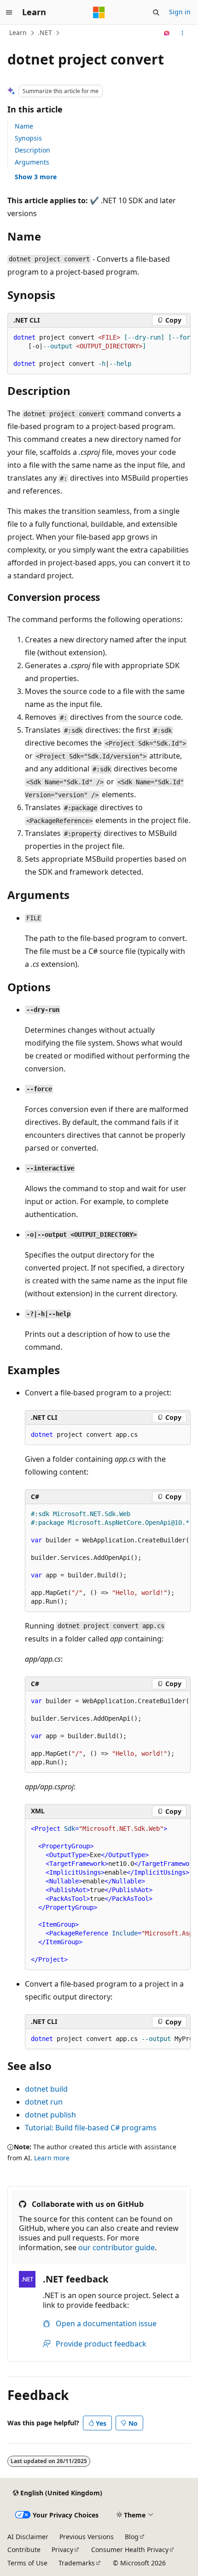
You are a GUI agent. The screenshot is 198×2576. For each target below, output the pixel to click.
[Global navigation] (9, 12)
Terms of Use (27, 2563)
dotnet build (46, 2089)
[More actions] (183, 33)
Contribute (24, 2550)
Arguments (32, 162)
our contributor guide (116, 2247)
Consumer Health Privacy (130, 2550)
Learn (18, 32)
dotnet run (44, 2102)
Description (32, 150)
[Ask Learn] (167, 33)
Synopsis (28, 138)
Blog (132, 2537)
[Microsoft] (99, 12)
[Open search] (156, 12)
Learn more (52, 2158)
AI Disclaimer (28, 2537)
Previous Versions (87, 2537)
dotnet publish (50, 2115)
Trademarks (77, 2563)
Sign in (180, 12)
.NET (45, 32)
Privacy (62, 2550)
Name (24, 126)
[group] (99, 351)
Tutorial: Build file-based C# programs (91, 2128)
